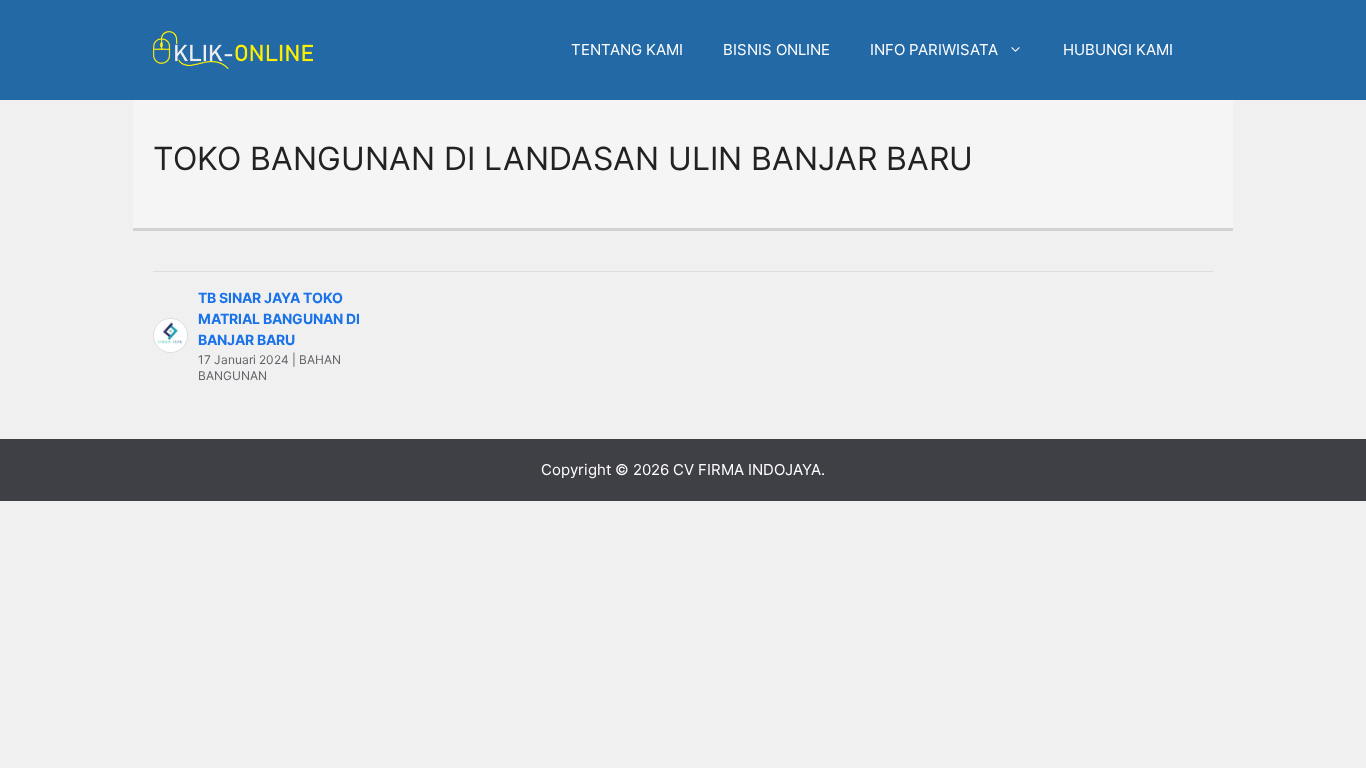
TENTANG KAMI (627, 49)
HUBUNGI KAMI (1118, 49)
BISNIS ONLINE (776, 49)
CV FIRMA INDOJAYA (747, 469)
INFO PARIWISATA (934, 49)
